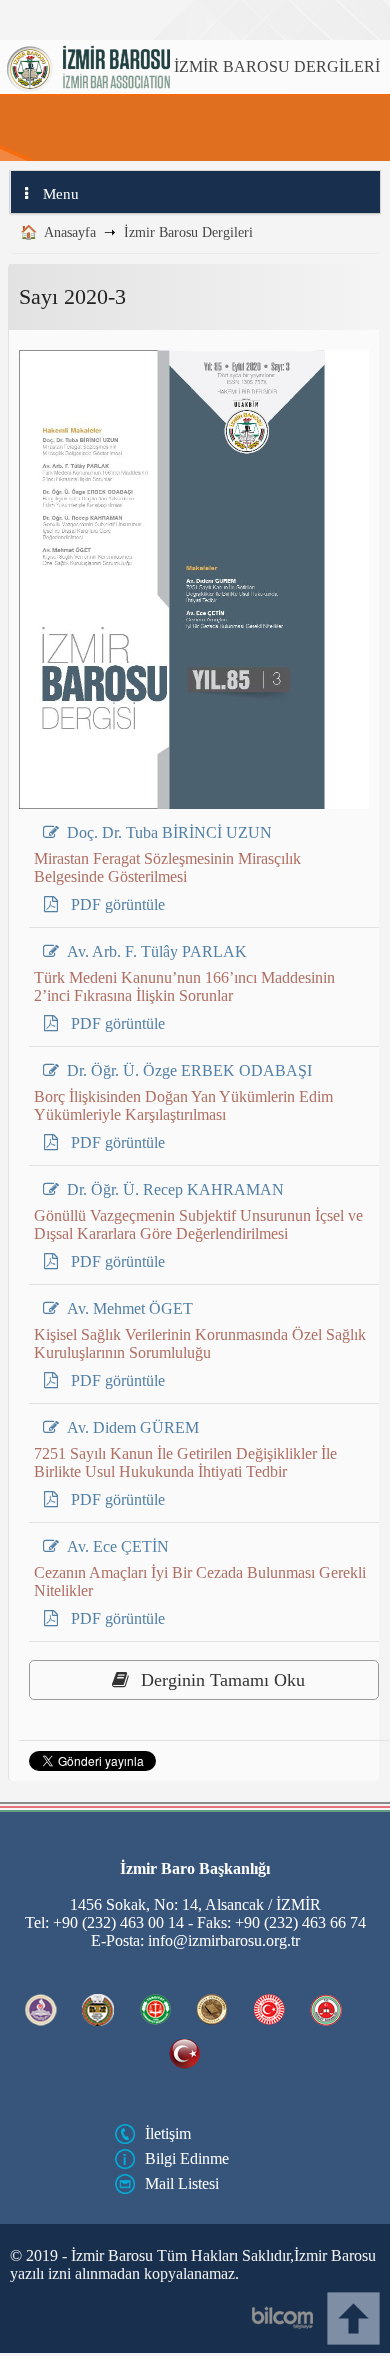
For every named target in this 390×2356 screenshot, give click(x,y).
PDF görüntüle (116, 904)
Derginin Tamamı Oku (220, 1680)
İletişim (168, 2133)
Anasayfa (70, 232)
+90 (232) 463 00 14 (118, 1922)
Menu (61, 194)
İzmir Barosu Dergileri (188, 232)
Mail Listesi (182, 2183)
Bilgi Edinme (187, 2158)
